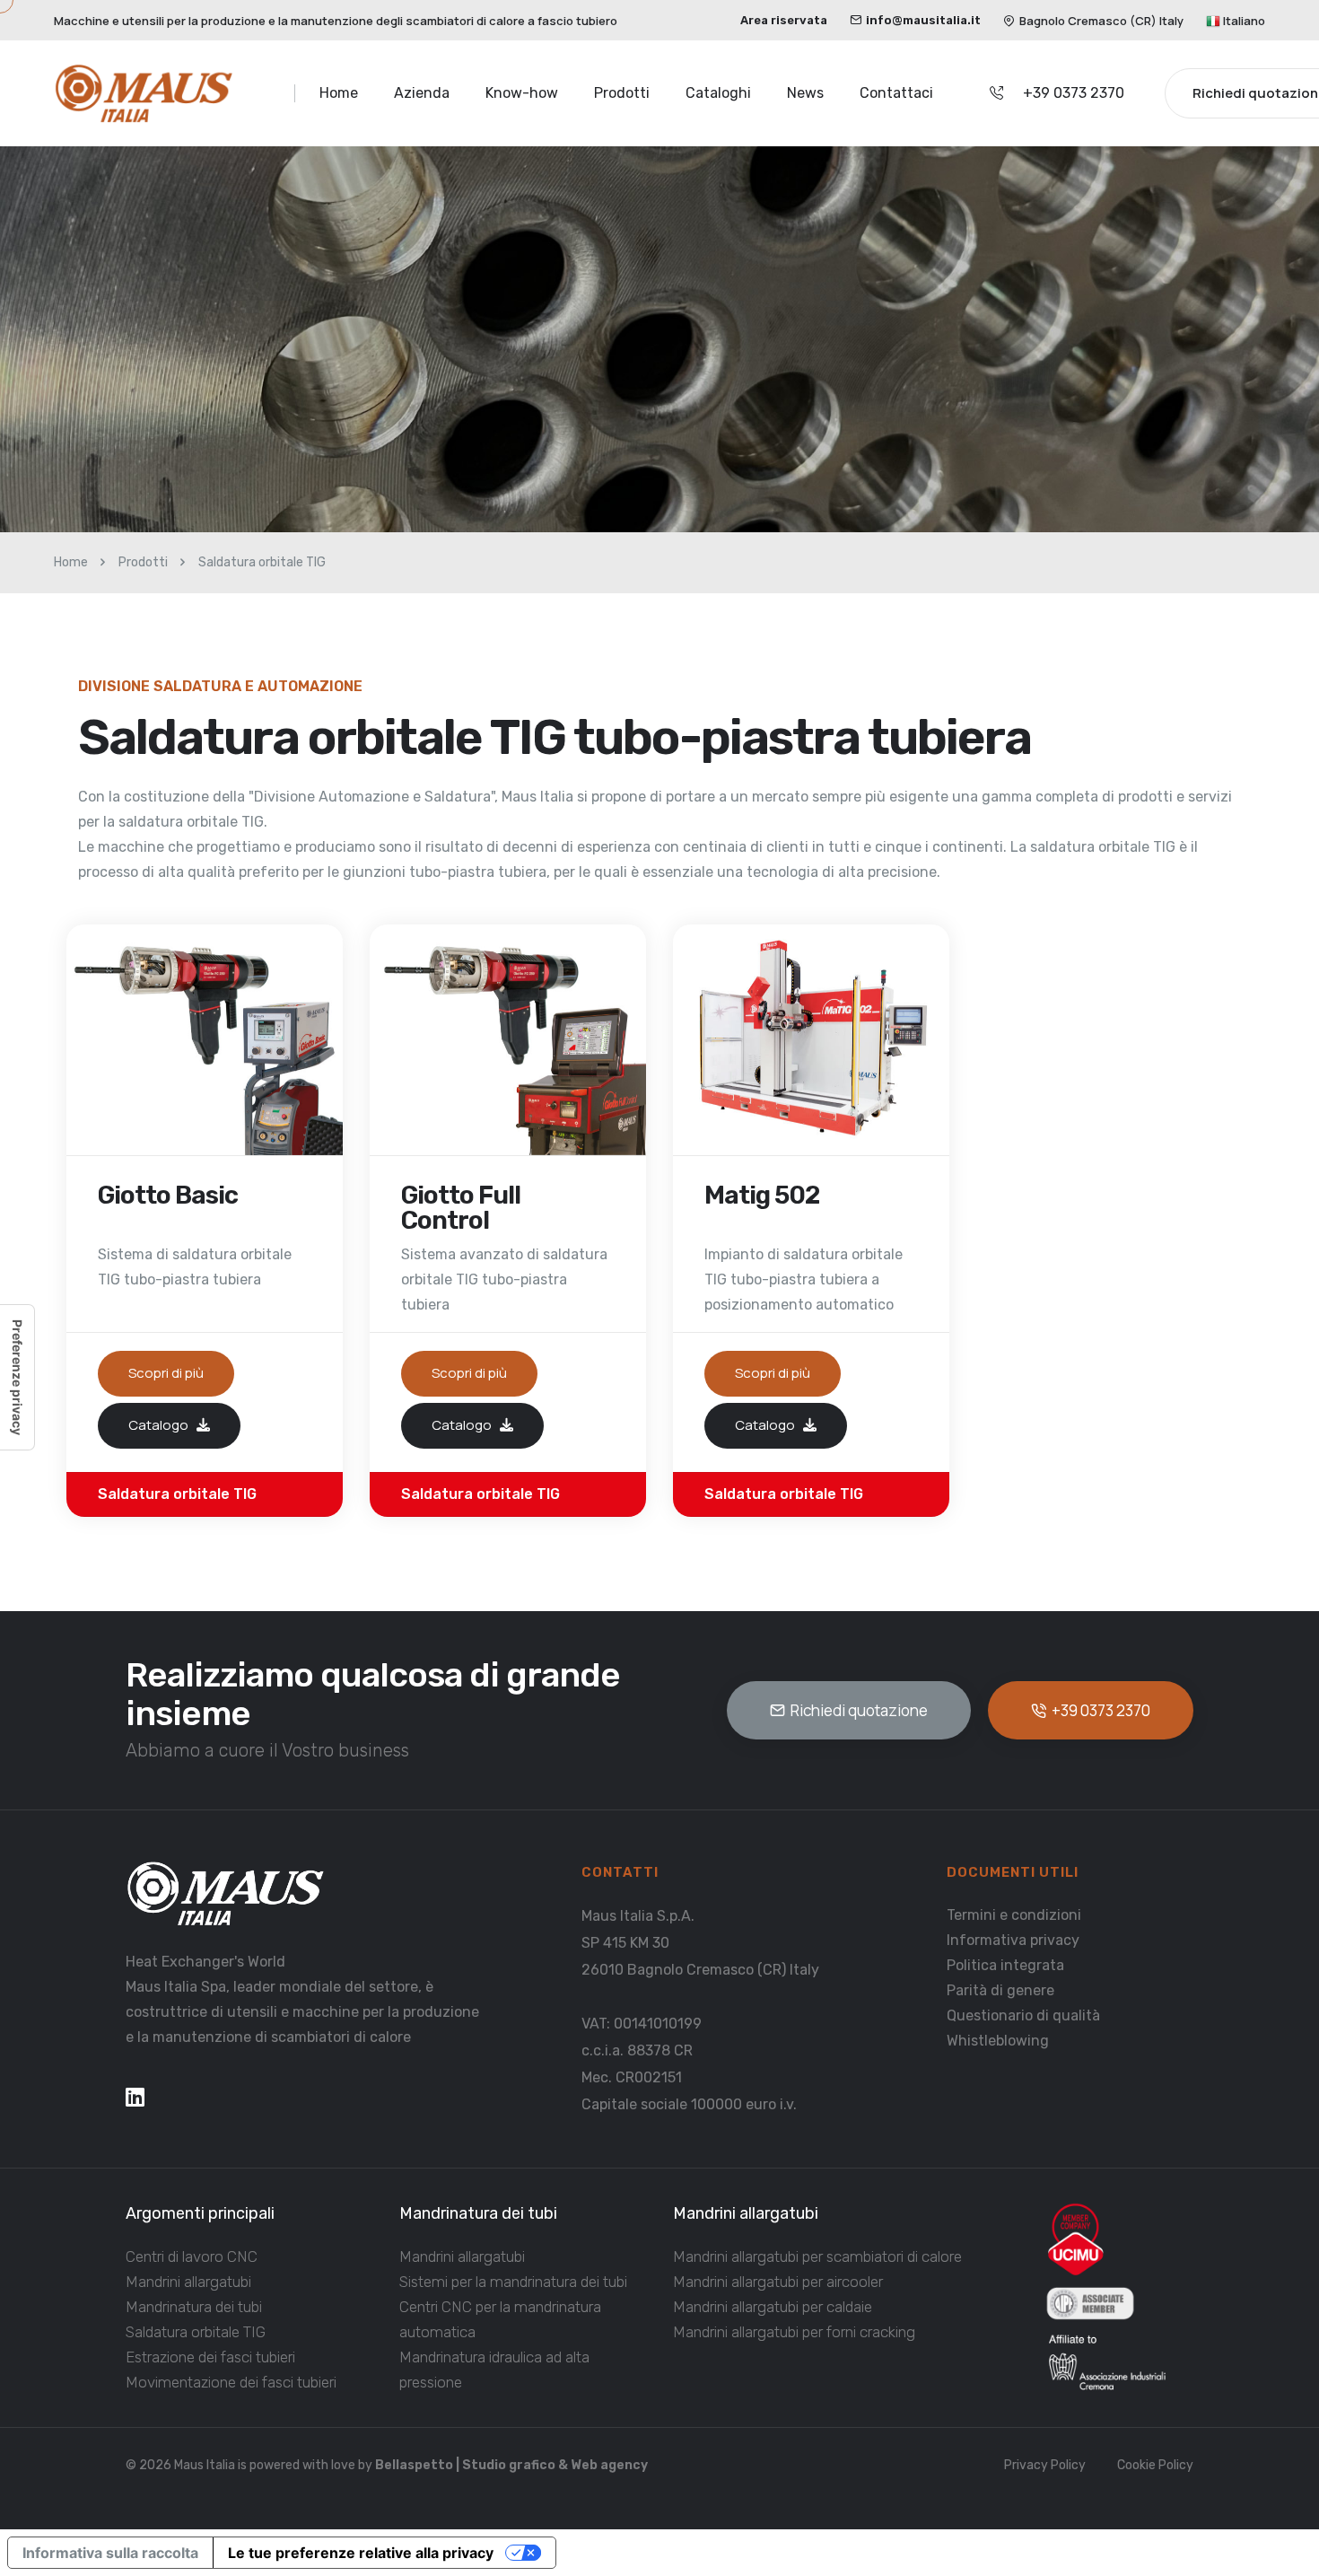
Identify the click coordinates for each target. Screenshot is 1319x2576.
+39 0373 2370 (1074, 93)
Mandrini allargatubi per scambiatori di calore (817, 2256)
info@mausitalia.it (923, 20)
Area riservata (784, 20)
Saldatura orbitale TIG (196, 2332)
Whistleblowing (998, 2041)
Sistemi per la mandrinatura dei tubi (513, 2282)
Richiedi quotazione (859, 1710)
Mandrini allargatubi (188, 2282)
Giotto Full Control (461, 1208)
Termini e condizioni (1014, 1915)
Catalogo (160, 1424)
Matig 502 (762, 1196)
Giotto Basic (168, 1196)
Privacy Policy (1045, 2465)
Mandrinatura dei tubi (194, 2307)
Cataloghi (718, 93)
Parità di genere (1000, 1990)
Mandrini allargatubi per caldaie (773, 2307)
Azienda (422, 93)
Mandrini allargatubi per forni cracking (794, 2332)
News (805, 93)
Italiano (1243, 21)
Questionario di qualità (1023, 2015)
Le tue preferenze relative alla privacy (361, 2553)
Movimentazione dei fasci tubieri (231, 2382)
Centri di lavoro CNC (192, 2256)
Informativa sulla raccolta (110, 2553)
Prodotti (622, 93)
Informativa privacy (1013, 1940)
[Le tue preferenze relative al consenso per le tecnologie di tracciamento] (17, 1377)
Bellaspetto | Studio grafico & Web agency (511, 2465)
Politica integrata (1005, 1965)
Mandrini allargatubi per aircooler (778, 2282)
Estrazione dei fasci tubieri (210, 2357)
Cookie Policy (1155, 2465)
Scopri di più (166, 1373)
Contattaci (896, 93)
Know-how (522, 93)
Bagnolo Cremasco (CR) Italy (1101, 21)
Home (339, 93)
